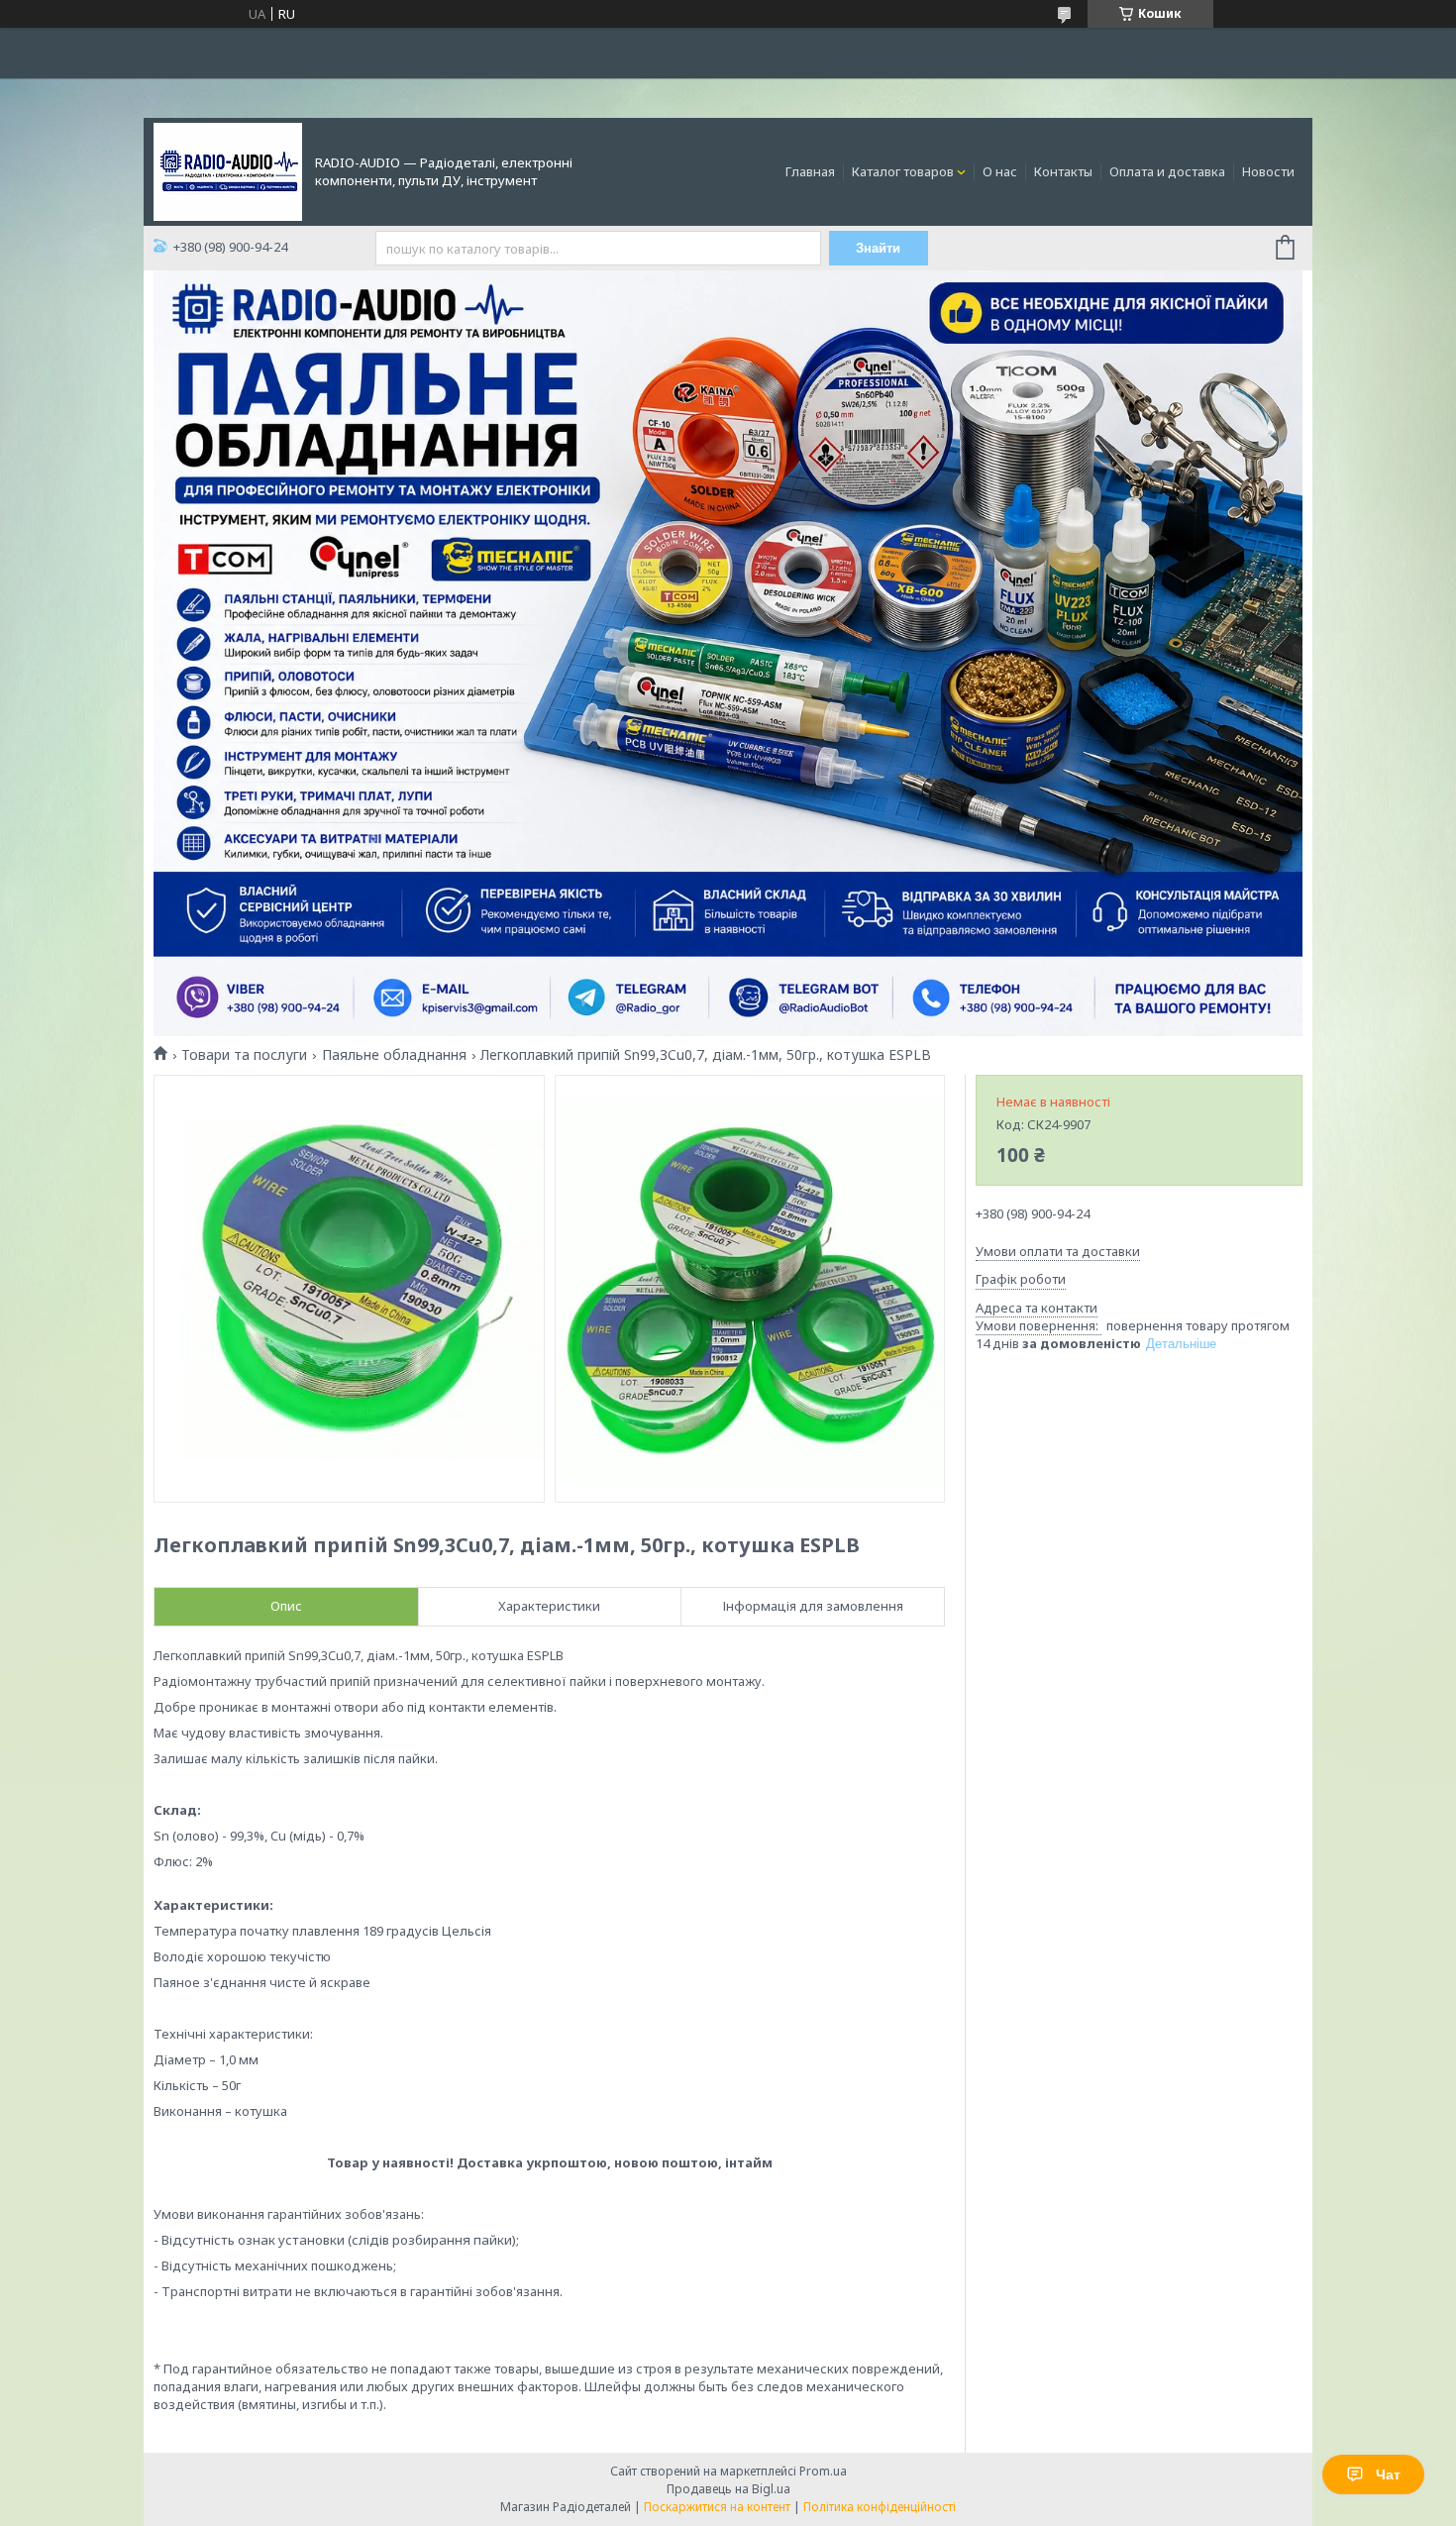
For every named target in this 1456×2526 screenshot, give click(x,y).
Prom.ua (823, 2471)
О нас (1000, 171)
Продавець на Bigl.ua (728, 2489)
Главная (810, 171)
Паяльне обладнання (394, 1055)
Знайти (878, 248)
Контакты (1063, 171)
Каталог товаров (903, 171)
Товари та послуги (244, 1055)
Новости (1268, 171)
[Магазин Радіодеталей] (228, 170)
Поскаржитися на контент (717, 2507)
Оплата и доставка (1167, 171)
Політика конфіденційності (880, 2507)
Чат (1388, 2474)
